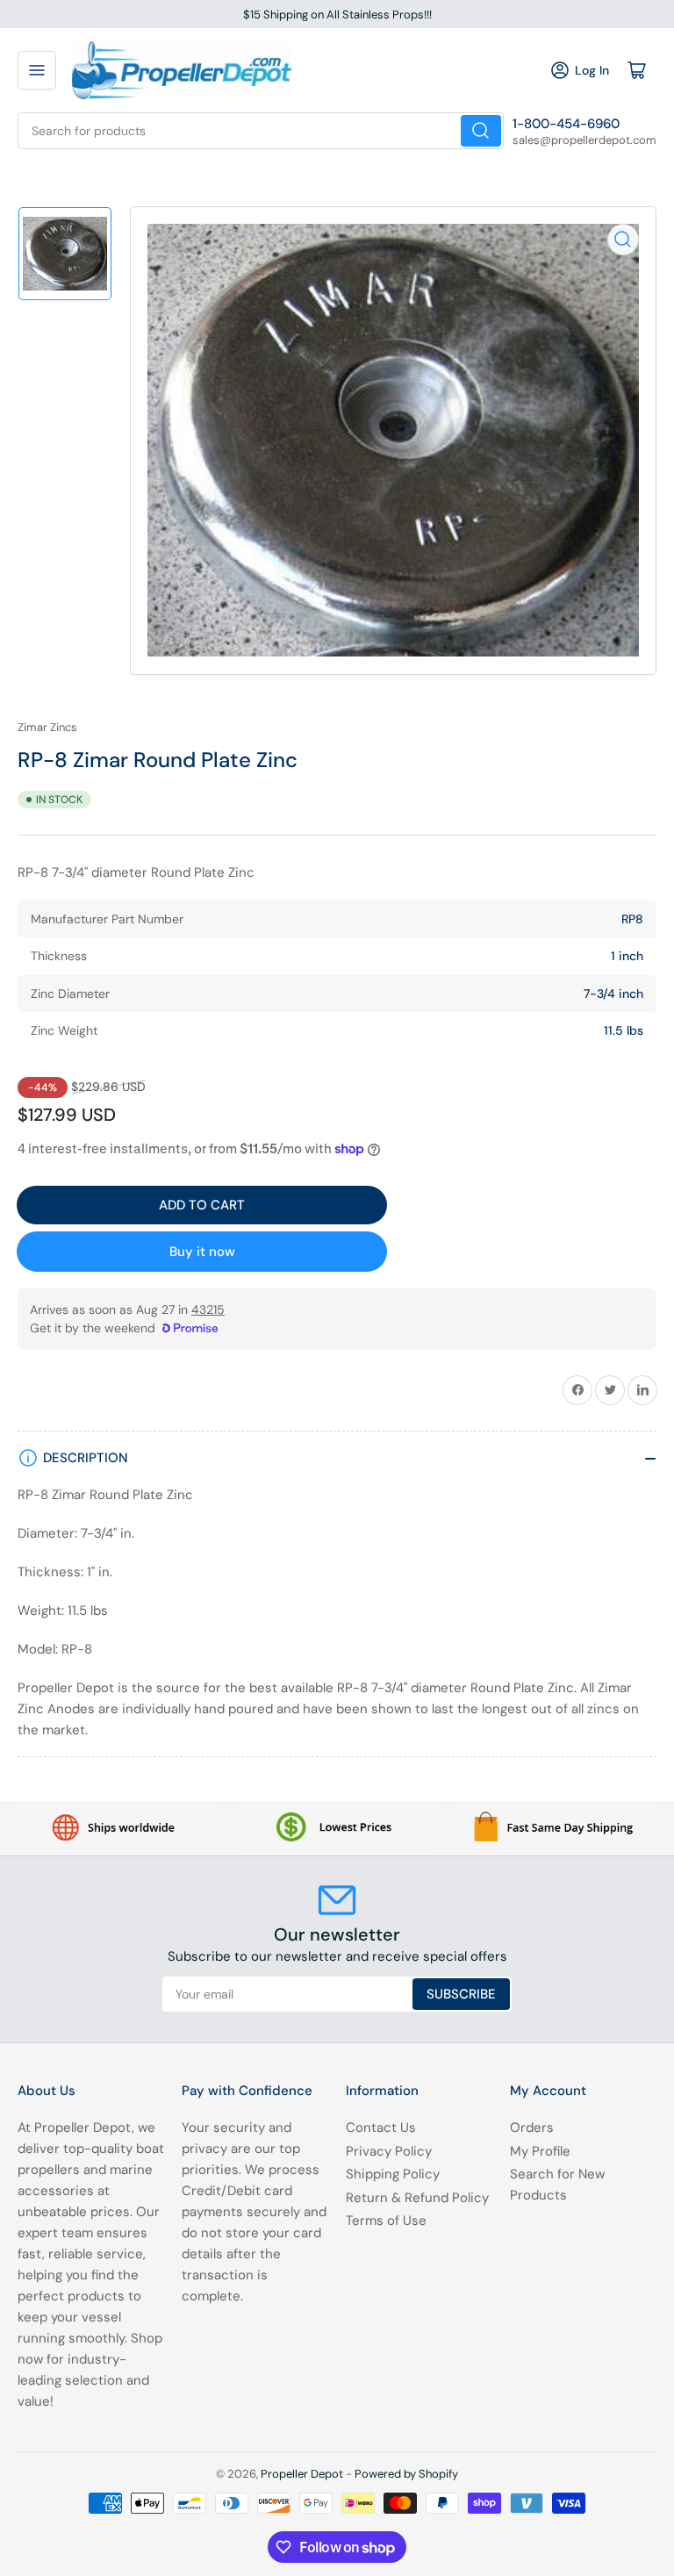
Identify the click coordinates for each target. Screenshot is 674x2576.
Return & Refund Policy (417, 2198)
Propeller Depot (302, 2474)
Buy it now (202, 1252)
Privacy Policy (389, 2151)
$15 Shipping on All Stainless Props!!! (337, 14)
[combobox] (261, 131)
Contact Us (381, 2128)
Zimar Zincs (47, 727)
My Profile (540, 2151)
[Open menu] (37, 70)
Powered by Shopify (406, 2474)
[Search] (481, 131)
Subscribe (461, 1994)
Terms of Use (386, 2221)
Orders (532, 2128)
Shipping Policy (393, 2174)
